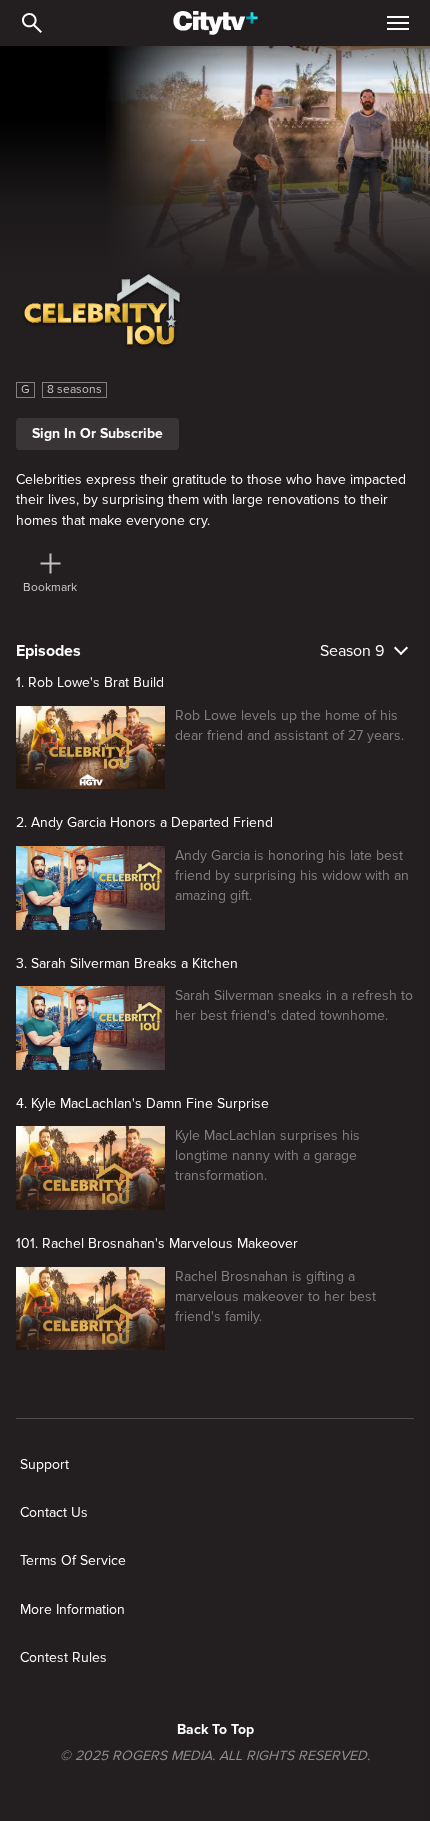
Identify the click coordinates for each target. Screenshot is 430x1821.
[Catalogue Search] (32, 23)
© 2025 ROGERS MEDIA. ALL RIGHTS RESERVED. (215, 1756)
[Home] (215, 23)
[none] (44, 1465)
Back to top (215, 1729)
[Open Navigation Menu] (398, 23)
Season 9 (352, 651)
